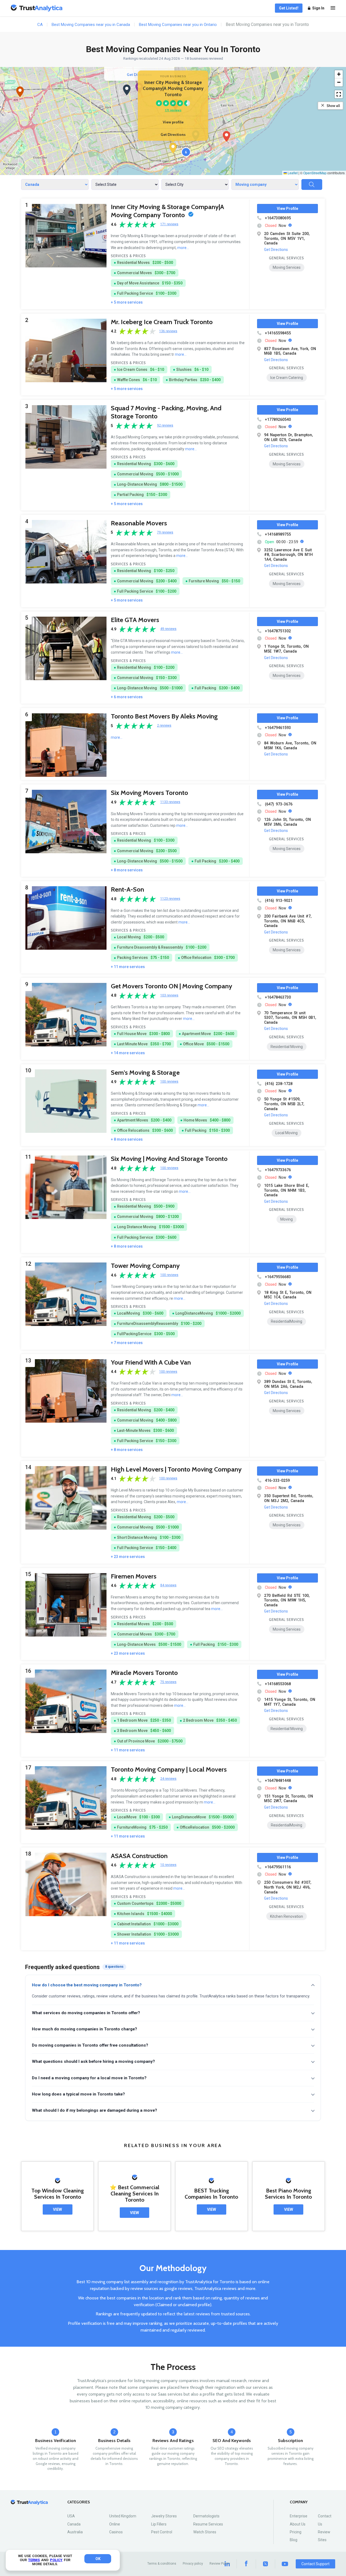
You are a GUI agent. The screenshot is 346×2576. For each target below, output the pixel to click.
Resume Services (208, 2524)
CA (40, 25)
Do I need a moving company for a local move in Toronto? (89, 2078)
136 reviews (168, 331)
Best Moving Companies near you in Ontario (178, 25)
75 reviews (168, 1682)
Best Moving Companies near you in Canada (91, 25)
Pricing (296, 2532)
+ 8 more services (127, 870)
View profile (173, 122)
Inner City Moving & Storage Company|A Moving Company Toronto (167, 211)
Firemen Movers (134, 1576)
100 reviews (169, 1082)
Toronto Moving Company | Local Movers (169, 1769)
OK (98, 2559)
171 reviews (173, 110)
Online (115, 2524)
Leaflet (292, 173)
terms (34, 2560)
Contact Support (315, 2564)
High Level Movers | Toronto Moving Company (176, 1469)
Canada (74, 2524)
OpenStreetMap (315, 173)
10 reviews (168, 1865)
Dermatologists (206, 2516)
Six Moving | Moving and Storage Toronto (169, 1159)
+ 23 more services (128, 1557)
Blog (294, 2540)
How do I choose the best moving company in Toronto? (87, 1985)
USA (71, 2516)
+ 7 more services (127, 1343)
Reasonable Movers (139, 523)
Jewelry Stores (164, 2516)
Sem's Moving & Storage (145, 1072)
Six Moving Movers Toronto (149, 793)
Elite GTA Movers (135, 620)
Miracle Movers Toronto (144, 1673)
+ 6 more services (127, 697)
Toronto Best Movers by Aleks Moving (164, 716)
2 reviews (164, 726)
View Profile (287, 209)
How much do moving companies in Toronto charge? (84, 2029)
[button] (173, 148)
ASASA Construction (139, 1856)
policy (56, 2560)
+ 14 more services (128, 1053)
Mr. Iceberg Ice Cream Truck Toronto (162, 322)
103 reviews (169, 995)
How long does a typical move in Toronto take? (78, 2094)
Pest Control (162, 2532)
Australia (75, 2532)
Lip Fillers (159, 2524)
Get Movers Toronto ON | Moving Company (172, 986)
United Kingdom (123, 2516)
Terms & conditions (162, 2564)
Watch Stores (205, 2532)
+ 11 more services (128, 967)
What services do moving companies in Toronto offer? (86, 2013)
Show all (333, 106)
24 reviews (168, 1779)
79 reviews (165, 533)
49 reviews (168, 629)
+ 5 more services (127, 302)
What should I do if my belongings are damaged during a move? (94, 2110)
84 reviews (168, 1585)
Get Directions (173, 135)
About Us (298, 2524)
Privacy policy (193, 2564)
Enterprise (299, 2516)
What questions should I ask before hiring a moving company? (93, 2061)
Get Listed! (289, 8)
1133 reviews (170, 802)
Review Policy (220, 2564)
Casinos (116, 2532)
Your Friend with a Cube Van (151, 1362)
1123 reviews (170, 899)
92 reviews (165, 426)
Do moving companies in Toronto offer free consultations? (90, 2045)
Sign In (318, 8)
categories (79, 2502)
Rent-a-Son (127, 889)
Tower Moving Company (145, 1266)
